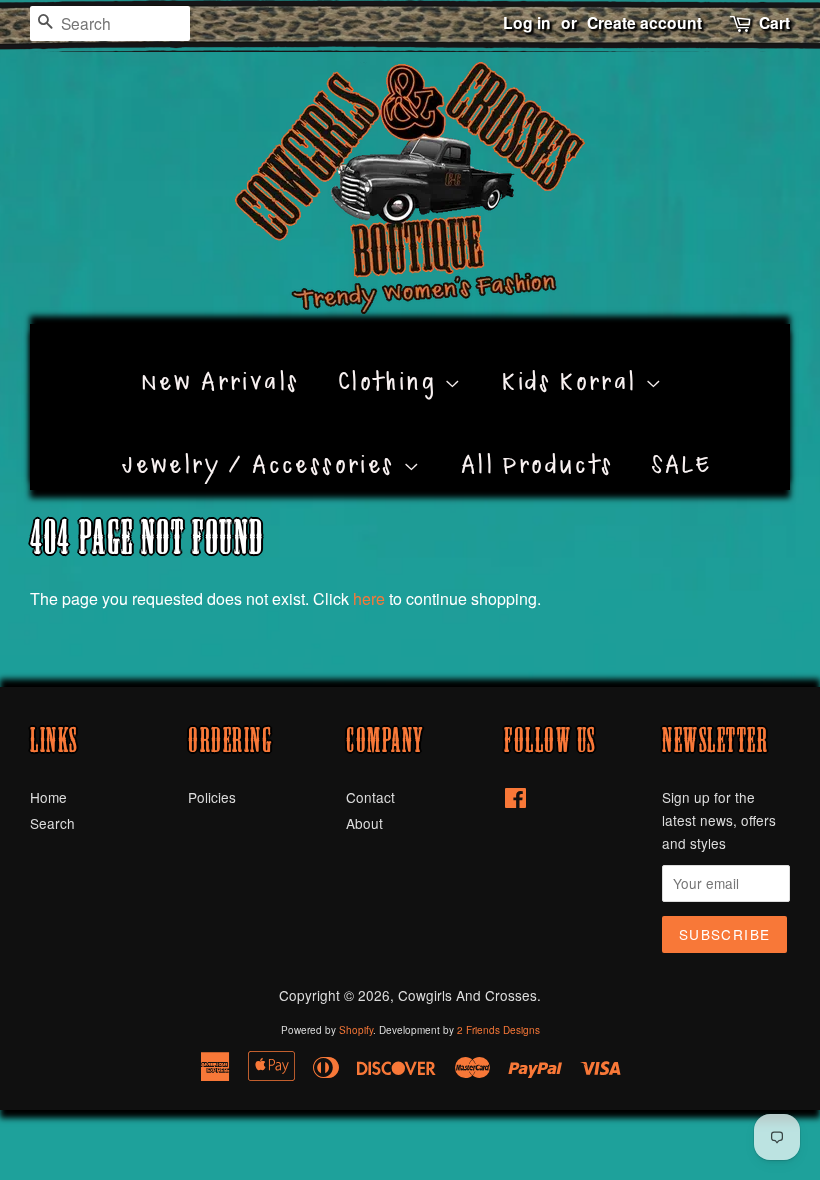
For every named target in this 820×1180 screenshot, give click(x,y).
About (364, 823)
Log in (527, 22)
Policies (212, 797)
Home (48, 797)
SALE (682, 442)
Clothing (391, 359)
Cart (774, 22)
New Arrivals (220, 359)
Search (52, 823)
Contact (370, 797)
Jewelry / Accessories (262, 442)
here (369, 598)
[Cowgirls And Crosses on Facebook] (515, 801)
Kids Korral (573, 359)
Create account (644, 22)
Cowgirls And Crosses (467, 995)
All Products (537, 442)
